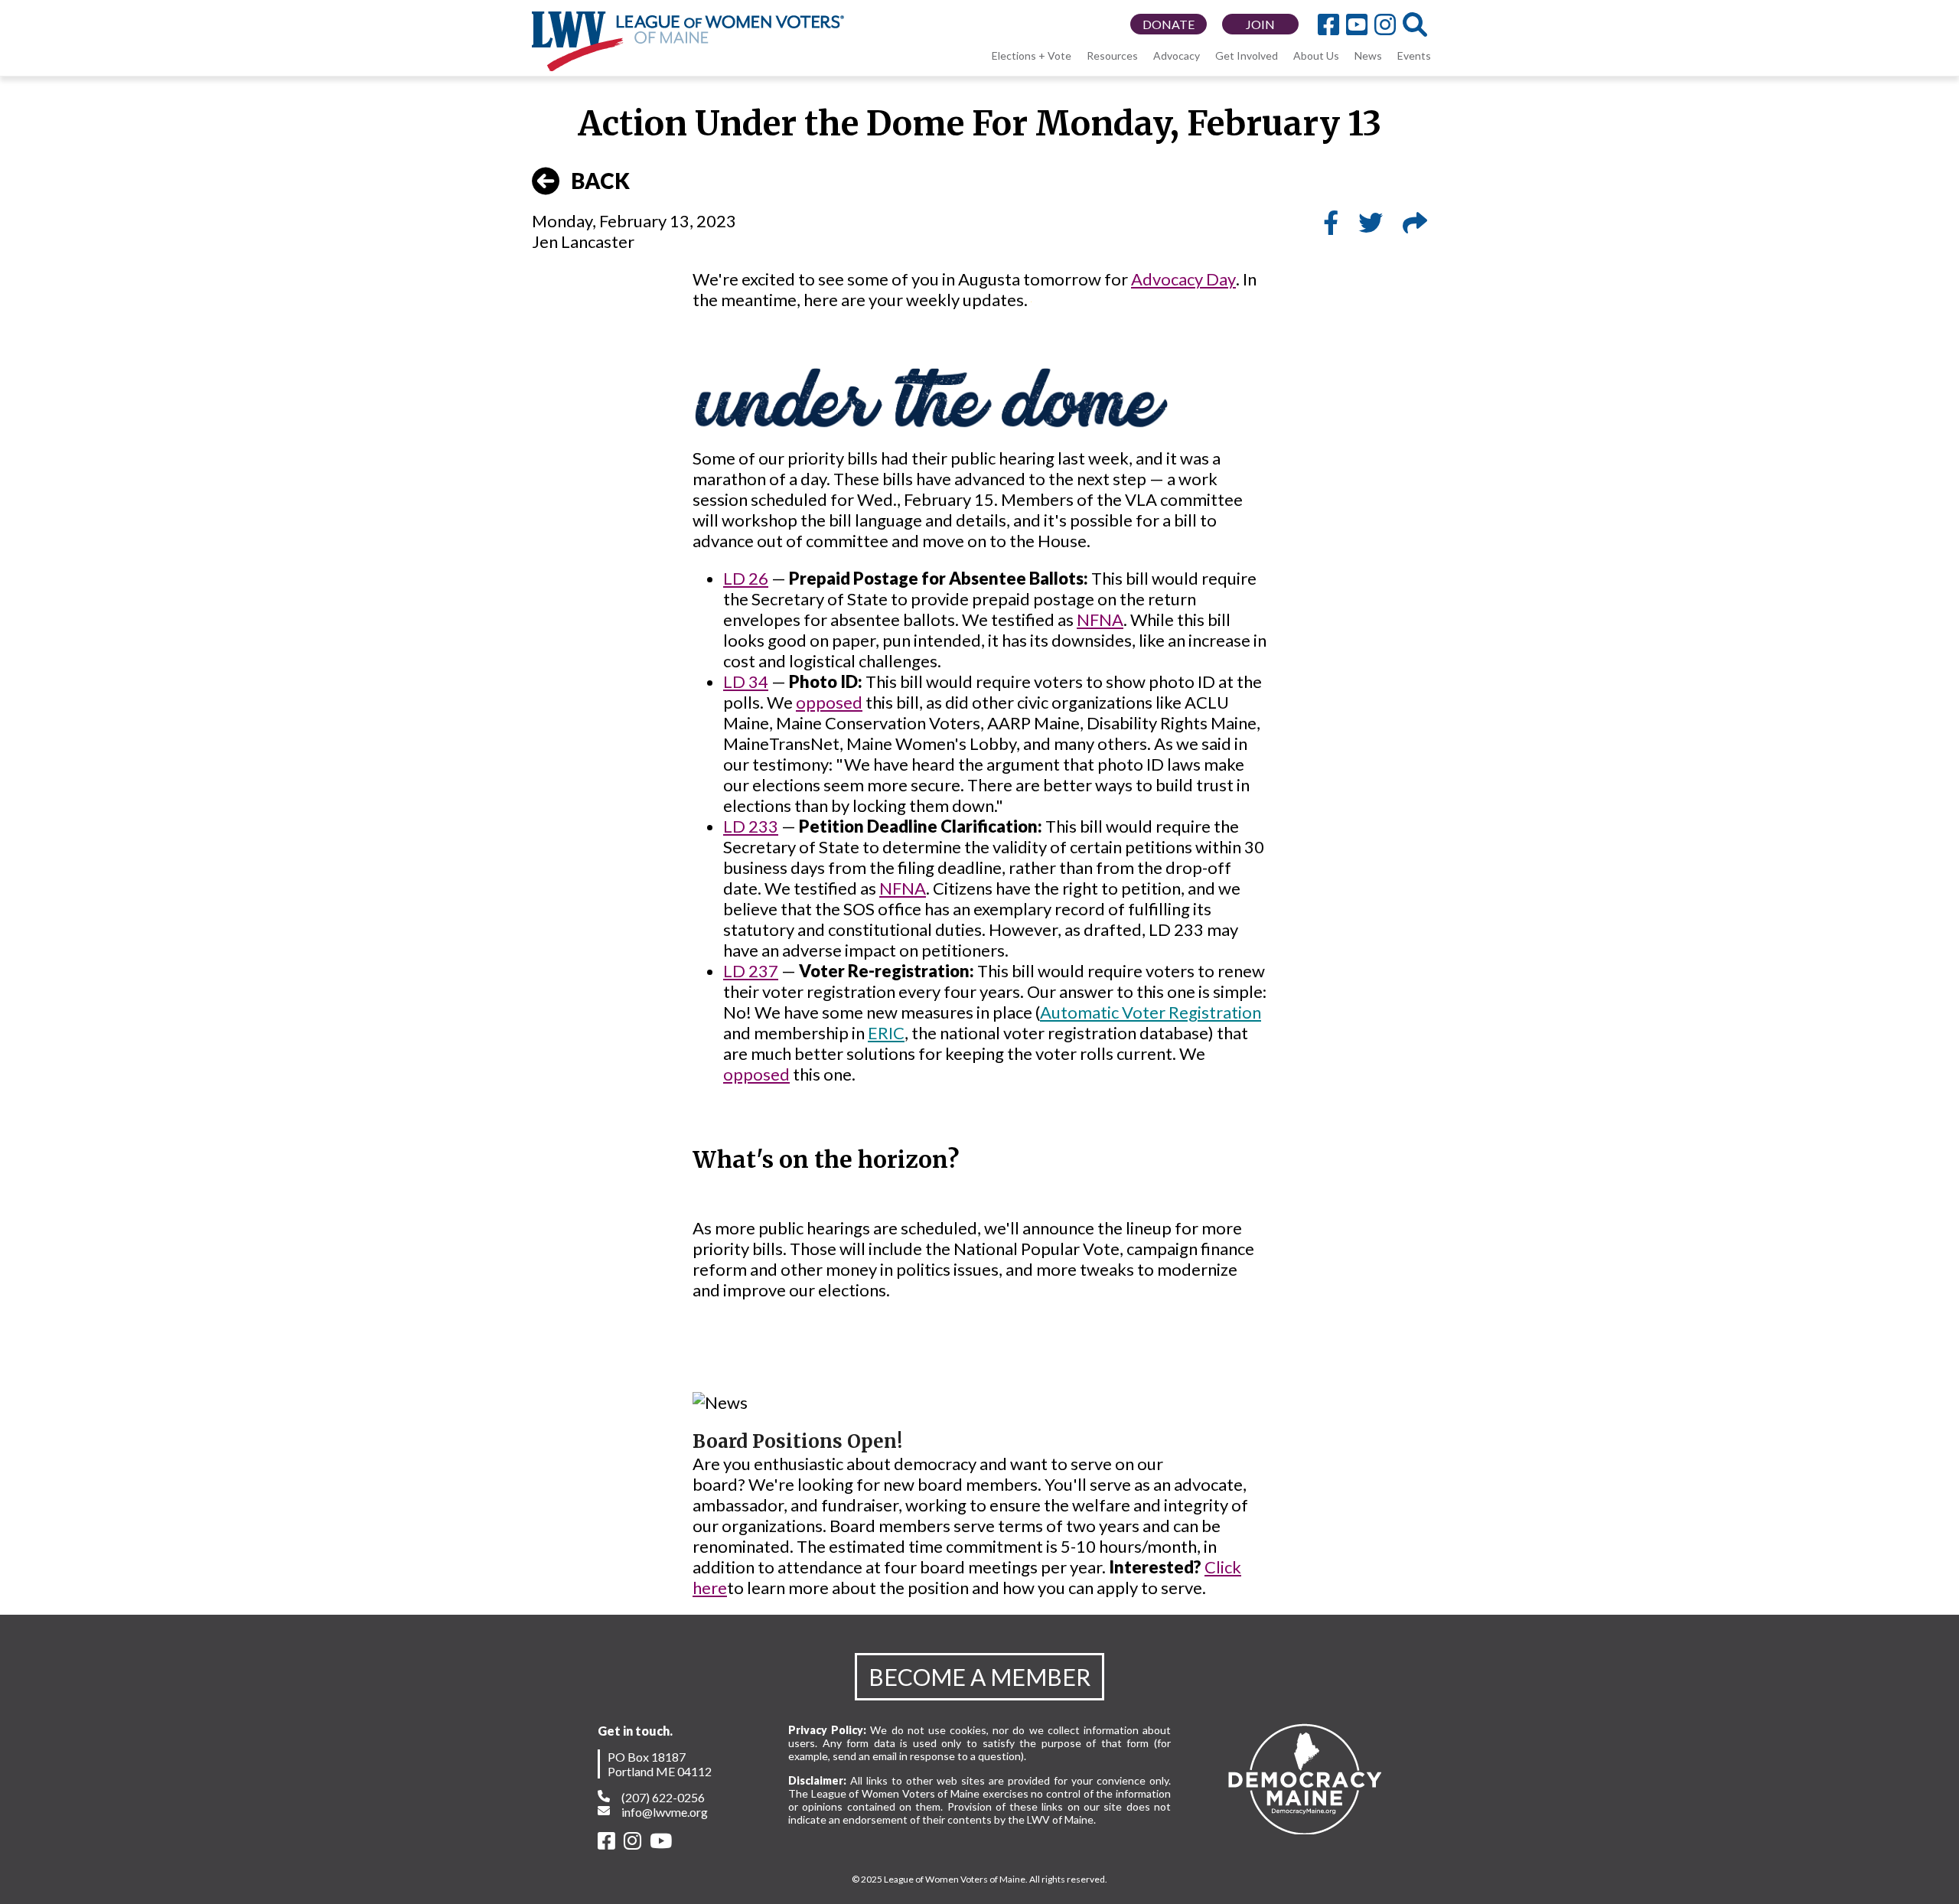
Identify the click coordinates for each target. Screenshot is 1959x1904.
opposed (829, 702)
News (1368, 55)
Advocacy (1177, 55)
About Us (1316, 55)
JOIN (1260, 24)
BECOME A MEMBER (979, 1677)
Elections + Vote (1032, 55)
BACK (600, 181)
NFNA (1100, 619)
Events (1414, 55)
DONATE (1169, 24)
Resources (1112, 55)
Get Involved (1247, 55)
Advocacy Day (1183, 279)
